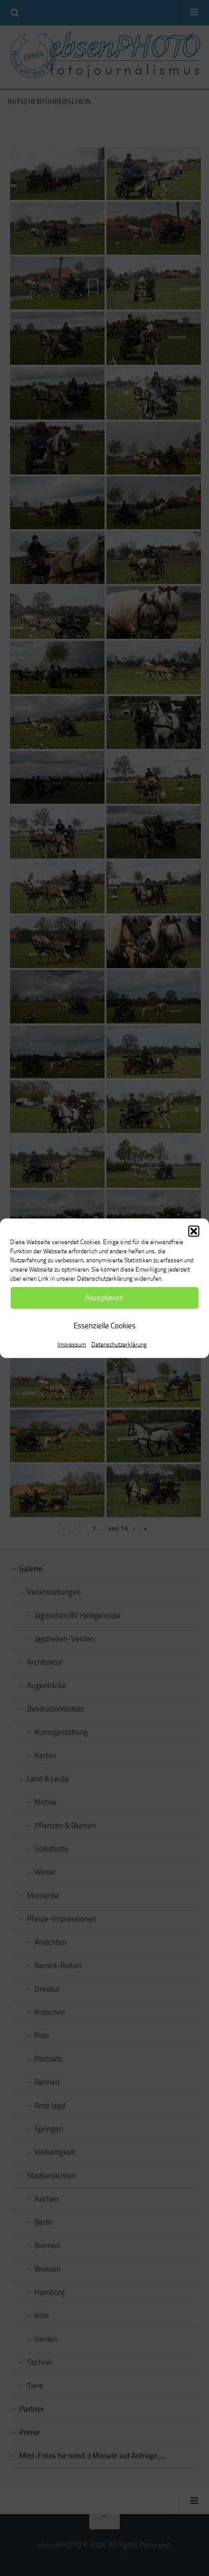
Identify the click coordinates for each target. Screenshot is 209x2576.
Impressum (72, 1344)
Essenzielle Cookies (104, 1326)
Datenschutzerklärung (119, 1344)
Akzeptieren (104, 1298)
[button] (194, 1231)
